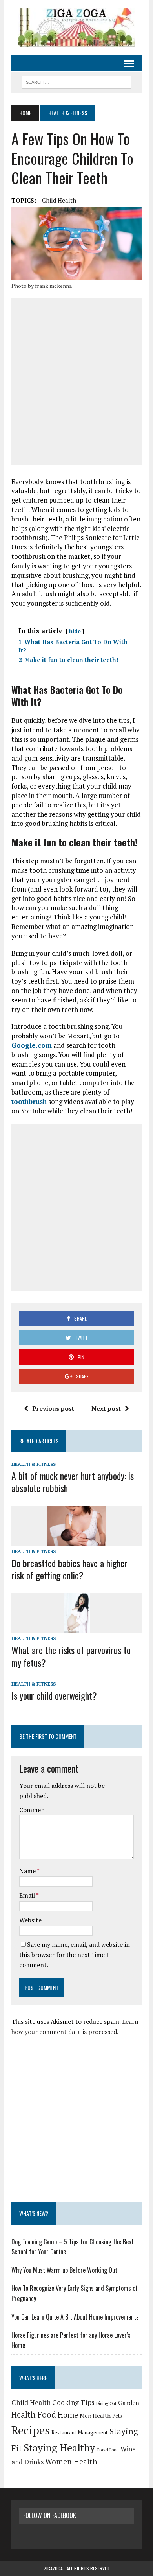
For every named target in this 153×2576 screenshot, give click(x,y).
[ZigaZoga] (76, 28)
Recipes (31, 2430)
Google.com (32, 1045)
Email (28, 1895)
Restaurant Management (80, 2432)
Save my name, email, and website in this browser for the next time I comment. (75, 1954)
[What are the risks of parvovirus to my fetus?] (77, 1627)
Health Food (34, 2415)
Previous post (53, 1408)
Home (68, 2415)
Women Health (71, 2462)
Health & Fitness (34, 1464)
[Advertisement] (76, 381)
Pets (117, 2416)
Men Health (95, 2415)
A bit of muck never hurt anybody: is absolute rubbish (73, 1482)
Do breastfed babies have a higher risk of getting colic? (69, 1569)
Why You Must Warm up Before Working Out (64, 2270)
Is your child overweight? (54, 1695)
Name (28, 1871)
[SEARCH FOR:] (76, 81)
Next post (106, 1408)
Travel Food (108, 2450)
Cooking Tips (73, 2402)
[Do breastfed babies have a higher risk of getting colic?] (77, 1540)
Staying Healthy (59, 2447)
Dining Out (106, 2403)
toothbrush (29, 1101)
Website (30, 1920)
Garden (129, 2403)
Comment (33, 1810)
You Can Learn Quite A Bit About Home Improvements (75, 2317)
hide (75, 631)
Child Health (59, 200)
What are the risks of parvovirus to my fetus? (71, 1656)
